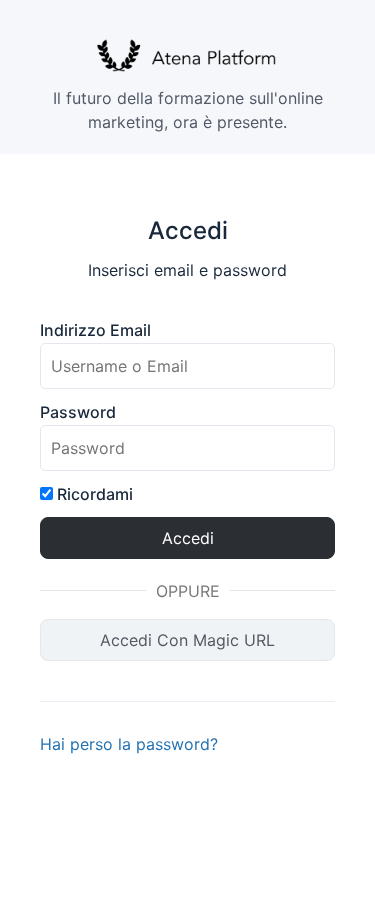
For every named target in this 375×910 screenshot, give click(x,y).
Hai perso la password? (129, 744)
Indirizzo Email (95, 330)
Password (78, 412)
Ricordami (93, 494)
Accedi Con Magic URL (187, 640)
